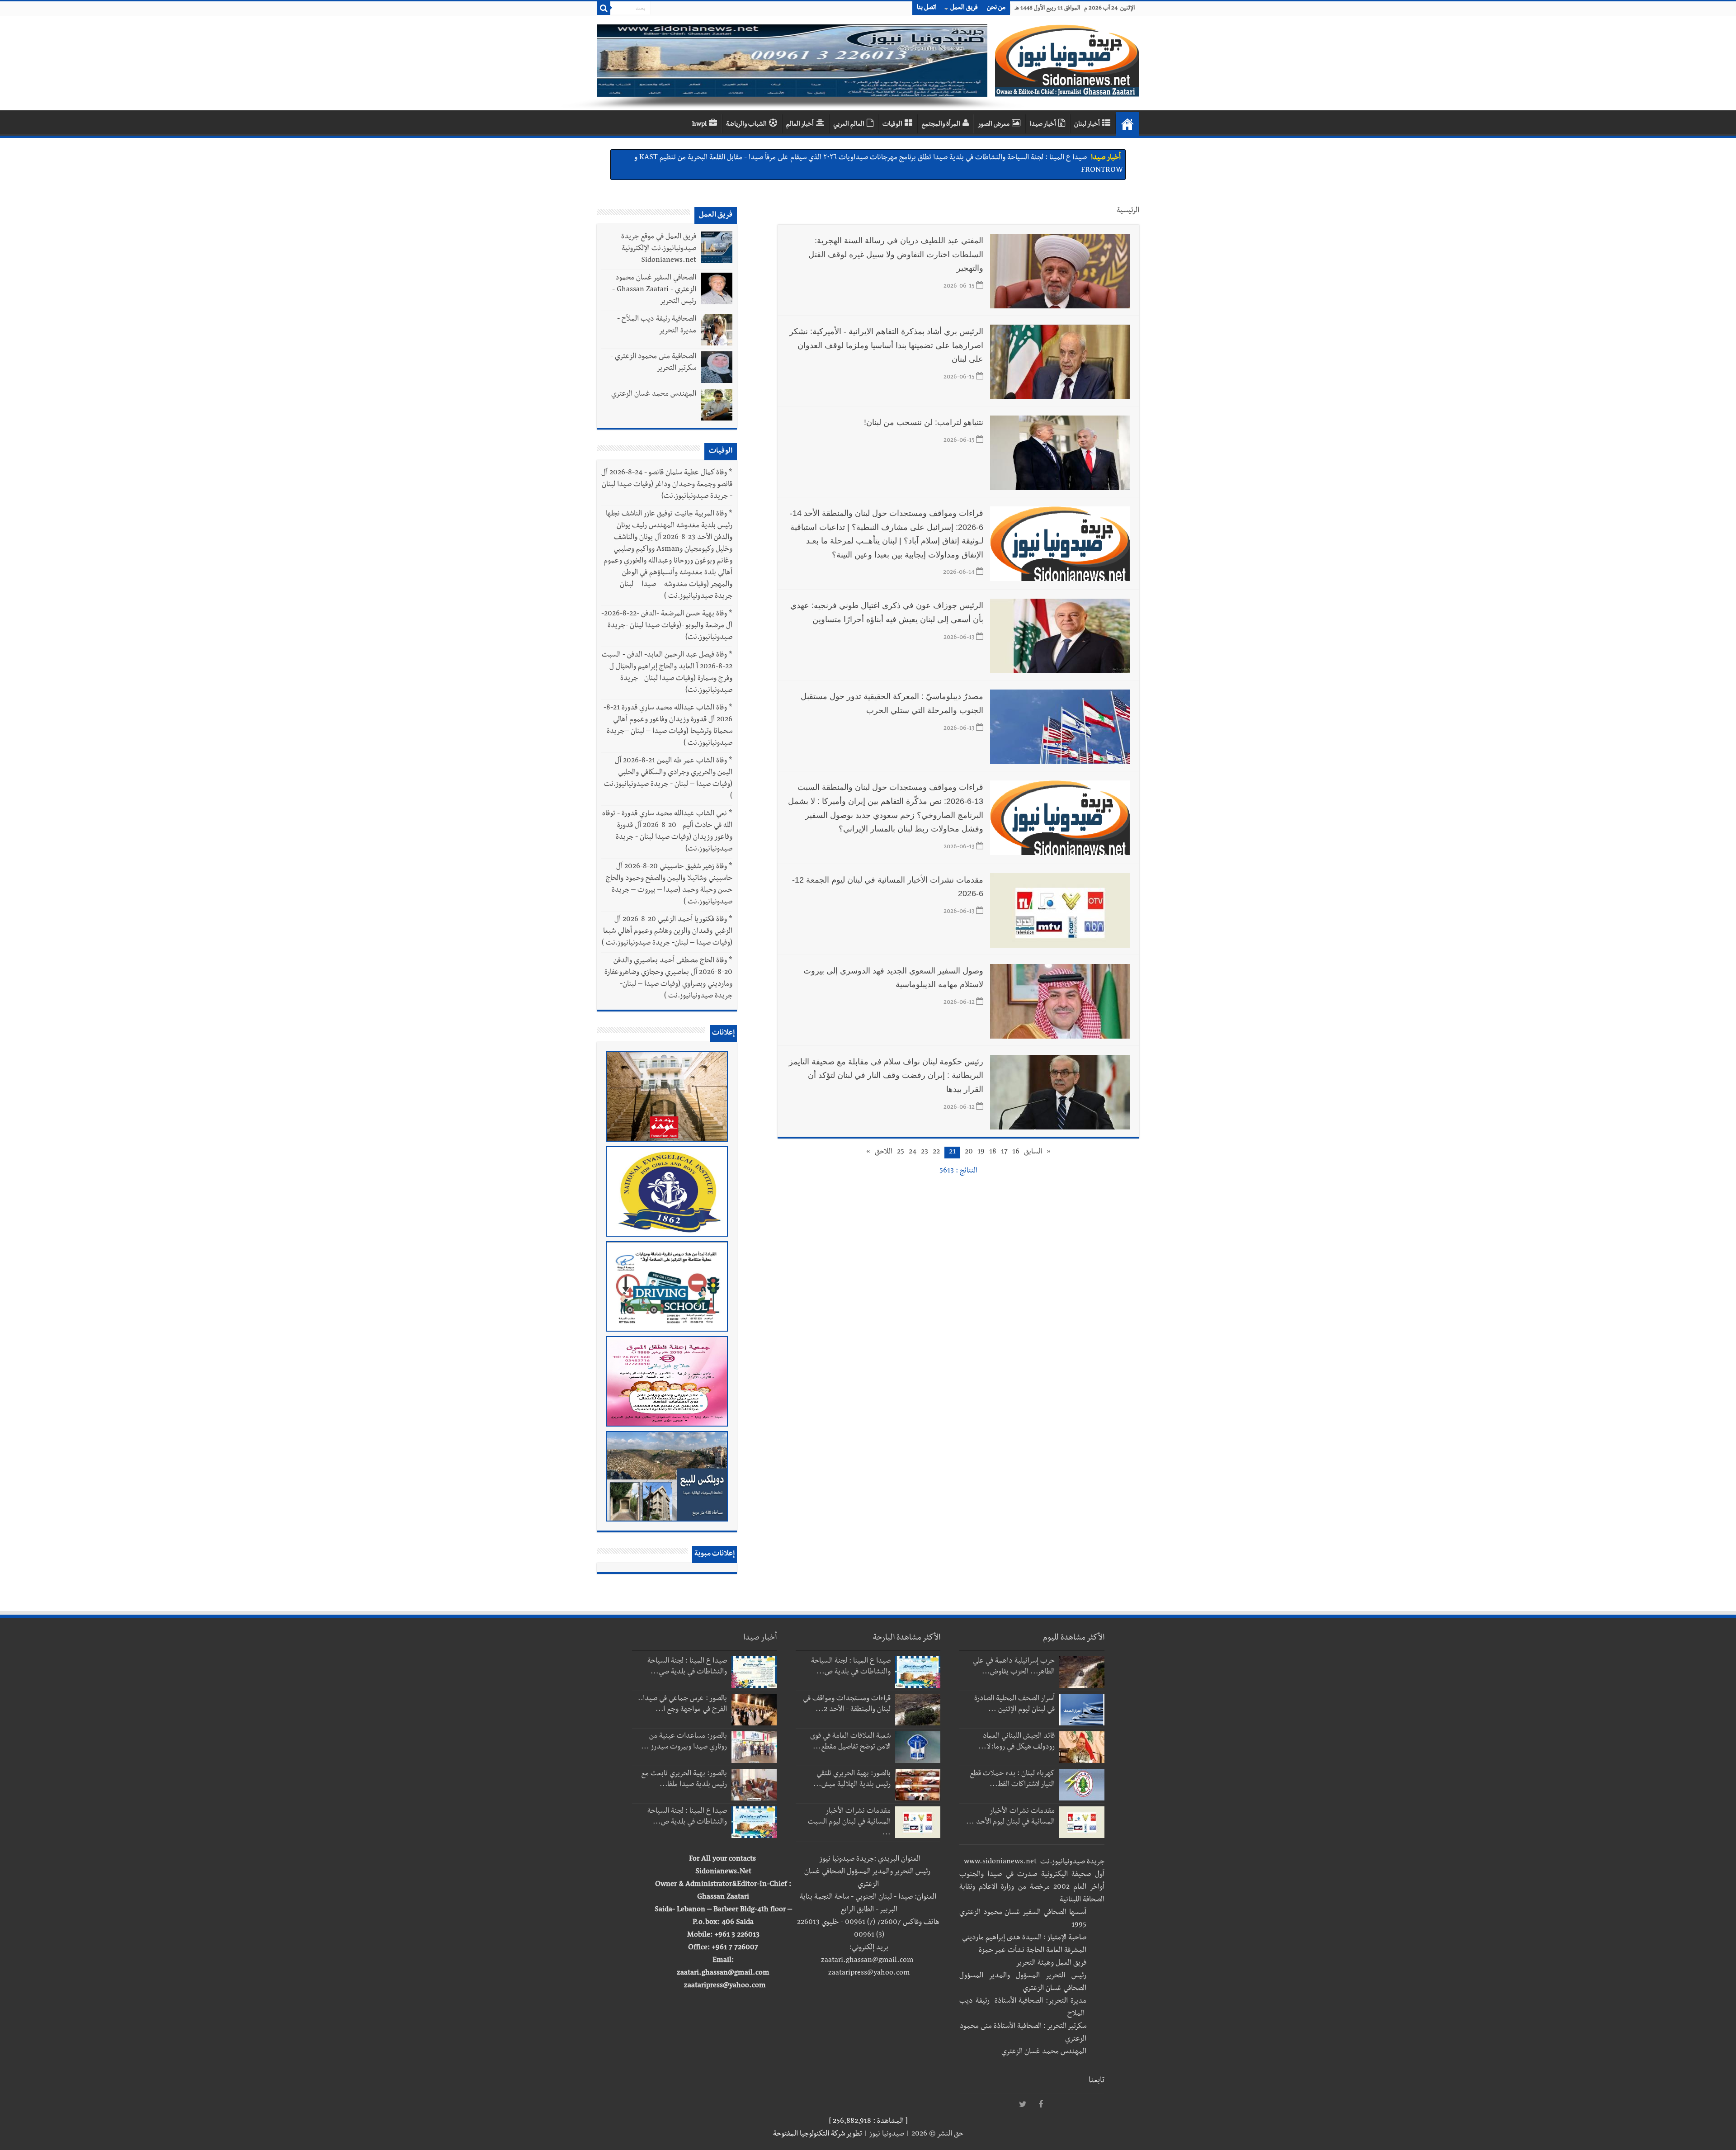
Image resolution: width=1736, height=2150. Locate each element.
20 (969, 1153)
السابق (1033, 1153)
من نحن (996, 8)
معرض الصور (994, 125)
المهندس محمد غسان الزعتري (654, 395)
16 (1016, 1153)
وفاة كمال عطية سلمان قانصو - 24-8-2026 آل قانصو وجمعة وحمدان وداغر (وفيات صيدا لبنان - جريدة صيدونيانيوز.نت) (667, 485)
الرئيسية (1128, 211)
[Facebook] (1041, 2105)
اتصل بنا (927, 8)
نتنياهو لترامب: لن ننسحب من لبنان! (924, 422)
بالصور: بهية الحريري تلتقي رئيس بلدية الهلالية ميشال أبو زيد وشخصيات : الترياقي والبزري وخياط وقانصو (942, 158)
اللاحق (884, 1153)
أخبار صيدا (1043, 125)
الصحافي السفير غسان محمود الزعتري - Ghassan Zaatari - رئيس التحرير (654, 290)
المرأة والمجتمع (941, 125)
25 (901, 1153)
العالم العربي (849, 125)
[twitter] (1023, 2105)
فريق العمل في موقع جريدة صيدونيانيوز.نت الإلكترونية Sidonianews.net (659, 249)
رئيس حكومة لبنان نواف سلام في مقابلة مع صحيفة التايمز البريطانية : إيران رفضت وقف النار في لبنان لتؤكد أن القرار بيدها (886, 1075)
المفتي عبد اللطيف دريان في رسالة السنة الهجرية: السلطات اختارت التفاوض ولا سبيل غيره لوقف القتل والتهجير (896, 254)
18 (993, 1153)
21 (952, 1153)
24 (913, 1153)
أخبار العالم (800, 125)
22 (936, 1153)
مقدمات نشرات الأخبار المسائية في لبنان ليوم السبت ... (849, 1823)
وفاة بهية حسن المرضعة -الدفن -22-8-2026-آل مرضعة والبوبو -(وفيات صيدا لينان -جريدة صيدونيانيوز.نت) (667, 626)
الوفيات (892, 125)
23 (925, 1153)
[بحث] (604, 8)
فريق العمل (964, 8)
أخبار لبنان (1087, 125)
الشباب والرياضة (746, 125)
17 (1004, 1153)
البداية (1127, 124)
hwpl (699, 125)
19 (981, 1153)
